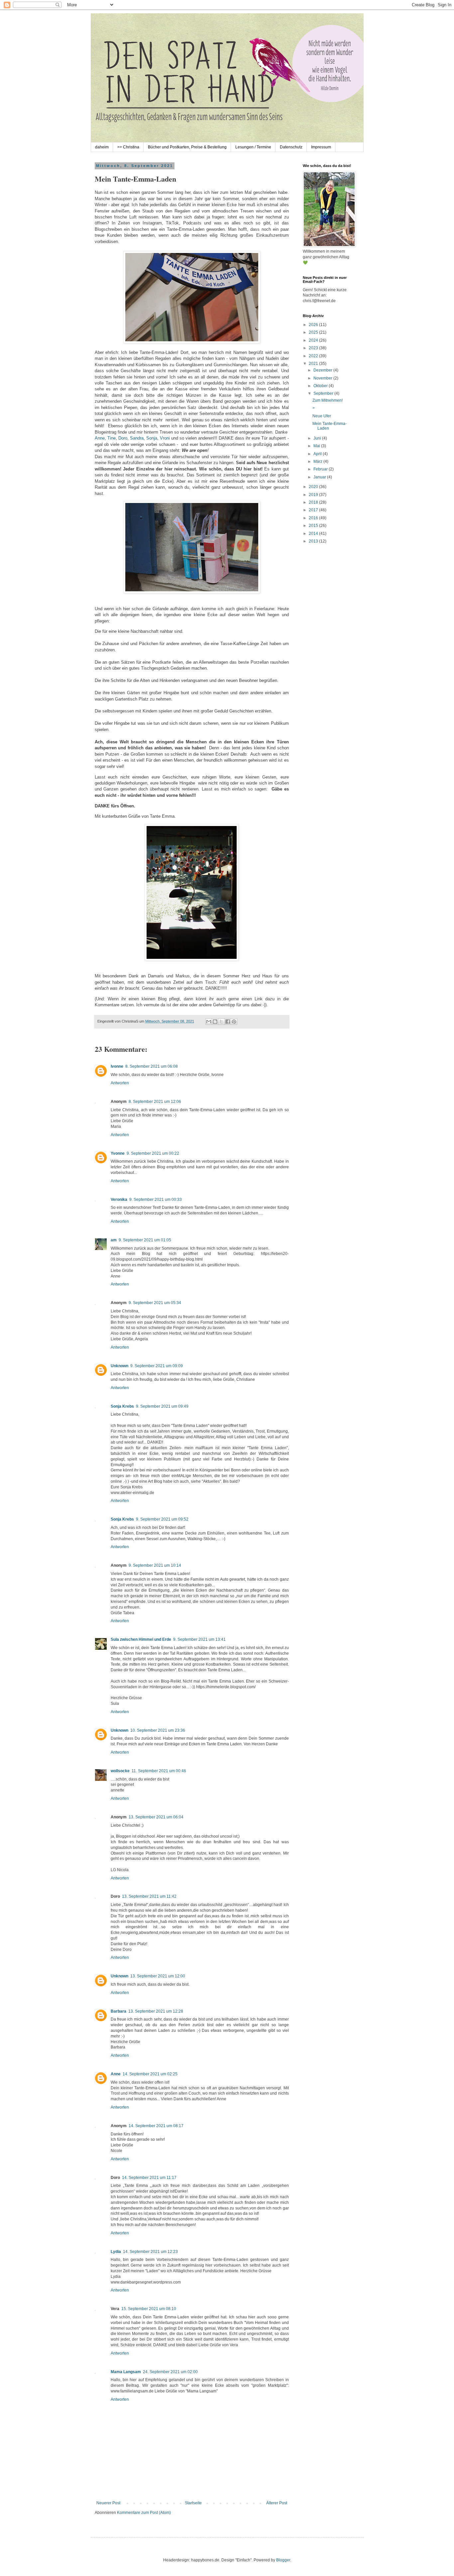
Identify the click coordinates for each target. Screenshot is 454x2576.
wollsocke (120, 1771)
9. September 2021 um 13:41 (199, 1639)
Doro (123, 438)
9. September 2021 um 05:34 (155, 1303)
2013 (314, 541)
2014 (314, 534)
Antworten (120, 1083)
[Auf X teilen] (221, 1022)
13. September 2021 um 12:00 (158, 1976)
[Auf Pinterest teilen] (234, 1022)
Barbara (118, 2011)
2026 (314, 325)
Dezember (323, 370)
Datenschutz (291, 147)
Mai (317, 446)
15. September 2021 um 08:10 (149, 2309)
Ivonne (117, 1066)
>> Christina (128, 147)
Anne (100, 438)
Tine (112, 438)
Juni (318, 438)
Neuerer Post (108, 2503)
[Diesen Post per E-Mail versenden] (209, 1022)
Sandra (137, 438)
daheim (102, 147)
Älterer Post (277, 2503)
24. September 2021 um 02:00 (170, 2372)
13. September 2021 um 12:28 (156, 2011)
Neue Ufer (322, 416)
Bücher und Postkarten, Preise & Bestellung (187, 147)
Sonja (152, 438)
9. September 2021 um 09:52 (162, 1519)
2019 (314, 495)
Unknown (119, 1366)
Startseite (193, 2503)
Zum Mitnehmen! (328, 400)
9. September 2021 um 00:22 (153, 1153)
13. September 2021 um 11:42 (149, 1896)
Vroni (165, 438)
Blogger (283, 2560)
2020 (314, 487)
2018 (314, 502)
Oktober (321, 386)
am (114, 1240)
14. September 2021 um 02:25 (150, 2074)
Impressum (321, 147)
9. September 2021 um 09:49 (162, 1406)
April (318, 454)
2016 (314, 518)
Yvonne (118, 1153)
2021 (314, 364)
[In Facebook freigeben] (228, 1022)
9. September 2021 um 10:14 (155, 1565)
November (323, 378)
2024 (314, 340)
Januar (320, 477)
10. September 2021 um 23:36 (158, 1730)
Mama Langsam (126, 2372)
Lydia (116, 2252)
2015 (314, 526)
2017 (314, 510)
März (318, 461)
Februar (321, 469)
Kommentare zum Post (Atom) (144, 2513)
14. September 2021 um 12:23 (150, 2252)
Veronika (119, 1200)
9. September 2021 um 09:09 (157, 1366)
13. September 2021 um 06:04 (156, 1817)
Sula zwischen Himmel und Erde (141, 1639)
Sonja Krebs (122, 1406)
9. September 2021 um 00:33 (156, 1200)
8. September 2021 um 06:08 (152, 1066)
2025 (314, 332)
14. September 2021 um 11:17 (149, 2178)
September (324, 393)
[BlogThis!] (215, 1022)
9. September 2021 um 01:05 (145, 1240)
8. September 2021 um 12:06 (155, 1102)
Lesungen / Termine (253, 147)
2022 (314, 356)
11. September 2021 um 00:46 (159, 1771)
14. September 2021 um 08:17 (156, 2126)
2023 (314, 348)
